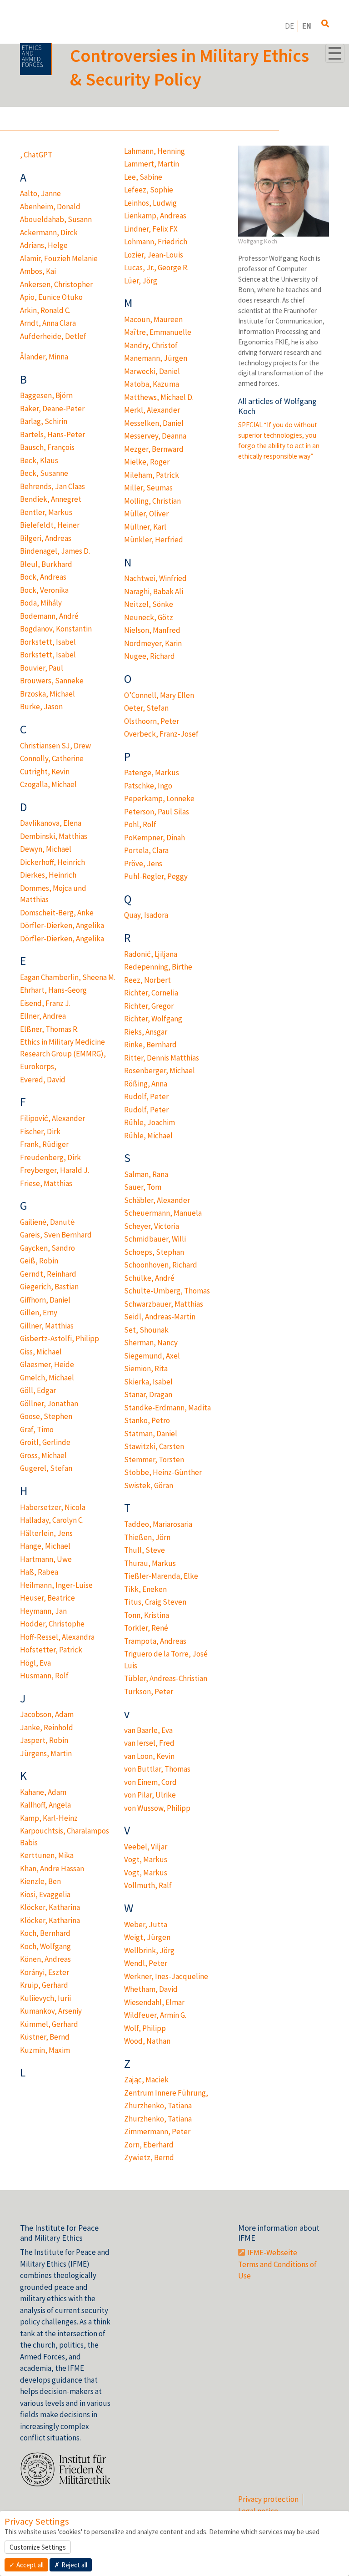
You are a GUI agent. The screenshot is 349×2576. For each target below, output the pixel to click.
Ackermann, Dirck (49, 232)
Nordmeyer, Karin (153, 643)
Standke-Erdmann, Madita (167, 1408)
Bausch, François (47, 447)
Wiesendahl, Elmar (154, 2002)
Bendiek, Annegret (51, 499)
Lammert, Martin (152, 164)
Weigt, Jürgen (147, 1937)
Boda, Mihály (41, 603)
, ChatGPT (36, 155)
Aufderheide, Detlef (53, 336)
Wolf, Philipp (145, 2028)
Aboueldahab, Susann (56, 219)
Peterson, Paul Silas (157, 812)
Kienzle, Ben (40, 1881)
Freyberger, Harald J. (55, 1170)
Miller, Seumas (148, 488)
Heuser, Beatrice (47, 1598)
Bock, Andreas (43, 577)
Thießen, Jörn (147, 1537)
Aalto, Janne (40, 193)
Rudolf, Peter (146, 1096)
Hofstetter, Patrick (51, 1650)
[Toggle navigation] (335, 53)
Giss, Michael (41, 1352)
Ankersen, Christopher (56, 284)
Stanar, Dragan (148, 1394)
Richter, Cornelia (151, 993)
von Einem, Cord (150, 1782)
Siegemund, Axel (152, 1356)
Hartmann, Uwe (46, 1559)
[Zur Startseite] (36, 59)
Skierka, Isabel (148, 1382)
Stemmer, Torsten (154, 1460)
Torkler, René (146, 1628)
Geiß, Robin (39, 1261)
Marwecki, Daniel (152, 371)
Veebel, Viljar (146, 1847)
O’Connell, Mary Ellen (159, 695)
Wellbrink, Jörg (149, 1950)
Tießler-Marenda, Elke (161, 1576)
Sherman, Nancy (151, 1343)
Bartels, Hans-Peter (52, 434)
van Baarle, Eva (148, 1730)
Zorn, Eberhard (149, 2145)
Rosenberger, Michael (160, 1071)
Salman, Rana (146, 1174)
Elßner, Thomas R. (49, 1029)
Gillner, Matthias (47, 1326)
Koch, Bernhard (45, 1933)
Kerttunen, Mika (47, 1855)
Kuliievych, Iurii (45, 1998)
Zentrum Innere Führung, (166, 2093)
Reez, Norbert (147, 980)
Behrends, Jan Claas (52, 486)
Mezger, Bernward (154, 449)
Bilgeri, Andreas (46, 538)
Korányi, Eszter (45, 1972)
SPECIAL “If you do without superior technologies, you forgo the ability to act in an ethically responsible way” (279, 440)
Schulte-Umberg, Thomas (167, 1291)
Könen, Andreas (45, 1959)
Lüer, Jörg (141, 281)
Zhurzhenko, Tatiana (158, 2106)
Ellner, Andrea (43, 1016)
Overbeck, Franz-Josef (161, 734)
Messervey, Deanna (155, 436)
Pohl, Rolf (140, 824)
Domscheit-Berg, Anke (57, 913)
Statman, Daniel (151, 1434)
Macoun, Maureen (153, 319)
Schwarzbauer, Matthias (164, 1304)
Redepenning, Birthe (158, 967)
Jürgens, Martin (46, 1753)
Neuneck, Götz (149, 617)
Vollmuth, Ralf (148, 1885)
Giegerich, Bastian (49, 1287)
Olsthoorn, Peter (152, 721)
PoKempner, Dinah (155, 838)
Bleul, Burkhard (46, 564)
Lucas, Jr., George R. (156, 268)
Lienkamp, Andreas (155, 216)
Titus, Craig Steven (155, 1602)
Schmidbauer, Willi (155, 1239)
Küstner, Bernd (45, 2037)
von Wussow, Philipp (157, 1808)
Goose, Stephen (46, 1416)
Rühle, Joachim (150, 1122)
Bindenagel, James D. (55, 551)
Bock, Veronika (44, 590)
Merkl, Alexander (152, 410)
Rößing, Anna (146, 1084)
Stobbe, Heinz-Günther (163, 1472)
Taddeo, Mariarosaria (158, 1524)
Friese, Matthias (46, 1183)
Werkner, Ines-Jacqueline (166, 1976)
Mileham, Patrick (152, 475)
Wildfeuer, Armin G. (155, 2015)
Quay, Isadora (146, 915)
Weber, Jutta (146, 1924)
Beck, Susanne (44, 473)
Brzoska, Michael (47, 694)
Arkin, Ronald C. (45, 310)
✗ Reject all (71, 2565)
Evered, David (43, 1080)
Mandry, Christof (151, 345)
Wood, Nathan (147, 2041)
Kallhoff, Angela (45, 1805)
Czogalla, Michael (48, 784)
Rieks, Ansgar (146, 1032)
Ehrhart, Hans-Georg (53, 990)
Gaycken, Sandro (47, 1248)
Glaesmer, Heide (47, 1364)
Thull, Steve (145, 1550)
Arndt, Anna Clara (48, 323)
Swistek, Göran (149, 1485)
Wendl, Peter (146, 1963)
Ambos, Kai (38, 271)
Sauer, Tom (143, 1187)
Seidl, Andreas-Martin (160, 1317)
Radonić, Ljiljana (151, 954)
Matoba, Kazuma (152, 384)
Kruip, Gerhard (44, 1985)
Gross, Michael (43, 1455)
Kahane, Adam (43, 1792)
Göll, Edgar (38, 1390)
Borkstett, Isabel (48, 642)
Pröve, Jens (143, 864)
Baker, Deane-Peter (52, 409)
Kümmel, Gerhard (49, 2024)
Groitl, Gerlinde (45, 1442)
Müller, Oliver (146, 514)
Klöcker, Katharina (50, 1907)
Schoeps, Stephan (154, 1252)
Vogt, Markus (146, 1859)
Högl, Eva (35, 1663)
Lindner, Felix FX (151, 229)
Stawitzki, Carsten (154, 1446)
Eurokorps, (38, 1066)
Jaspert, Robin (44, 1740)
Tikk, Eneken (145, 1589)
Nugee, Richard (150, 656)
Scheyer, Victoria (152, 1226)
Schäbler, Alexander (157, 1200)
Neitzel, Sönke (149, 604)
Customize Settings (38, 2547)
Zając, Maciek (146, 2080)
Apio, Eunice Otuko (51, 297)
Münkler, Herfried (154, 540)
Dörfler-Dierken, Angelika (62, 925)
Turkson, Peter (149, 1692)
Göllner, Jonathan (49, 1404)
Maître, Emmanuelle (158, 332)
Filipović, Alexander (52, 1118)
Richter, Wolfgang (153, 1019)
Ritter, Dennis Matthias (162, 1058)
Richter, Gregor (149, 1006)
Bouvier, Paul (42, 668)
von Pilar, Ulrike (150, 1795)
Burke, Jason (41, 707)
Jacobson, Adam (47, 1714)
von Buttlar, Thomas (157, 1769)
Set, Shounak (146, 1330)
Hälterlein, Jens (46, 1533)
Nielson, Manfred (152, 630)
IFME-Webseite (272, 2253)
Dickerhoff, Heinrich (52, 862)
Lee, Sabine (143, 177)
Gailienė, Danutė (47, 1222)
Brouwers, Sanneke (52, 681)
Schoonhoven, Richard (161, 1265)
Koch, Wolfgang (45, 1946)
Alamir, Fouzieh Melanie (59, 258)
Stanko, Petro (147, 1420)
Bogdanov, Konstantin (56, 629)
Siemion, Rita (146, 1369)
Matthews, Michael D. (159, 397)
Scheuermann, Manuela (163, 1213)
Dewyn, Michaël (46, 849)
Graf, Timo (37, 1429)
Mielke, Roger (147, 462)
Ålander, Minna (44, 357)
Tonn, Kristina (147, 1615)
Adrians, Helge (44, 245)
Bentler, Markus (46, 512)
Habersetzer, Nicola (53, 1507)
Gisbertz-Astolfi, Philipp (60, 1339)
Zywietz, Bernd (149, 2157)
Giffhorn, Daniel (45, 1300)
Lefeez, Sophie (149, 190)
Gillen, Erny (39, 1313)
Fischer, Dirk (40, 1131)
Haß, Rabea (39, 1572)
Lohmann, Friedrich (156, 242)
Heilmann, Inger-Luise (56, 1585)
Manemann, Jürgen (156, 358)
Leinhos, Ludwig (150, 203)
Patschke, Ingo (148, 786)
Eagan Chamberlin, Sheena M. (68, 977)
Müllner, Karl (145, 527)
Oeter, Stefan (146, 708)
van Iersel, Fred (149, 1743)
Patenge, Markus (152, 773)
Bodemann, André (49, 616)
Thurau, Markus (150, 1563)
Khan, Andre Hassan (52, 1869)
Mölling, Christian (152, 501)
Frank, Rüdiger (44, 1144)
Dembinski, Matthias (54, 836)
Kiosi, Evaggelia (45, 1894)
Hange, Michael (45, 1546)
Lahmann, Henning (155, 151)
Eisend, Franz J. (45, 1003)
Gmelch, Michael (47, 1378)
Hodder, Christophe (52, 1624)
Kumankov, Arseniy (51, 2011)
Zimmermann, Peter (157, 2132)
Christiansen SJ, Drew (55, 746)
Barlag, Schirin (44, 421)
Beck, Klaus (39, 460)
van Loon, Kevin (149, 1756)
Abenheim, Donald (50, 207)
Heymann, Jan (43, 1611)
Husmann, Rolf (44, 1676)
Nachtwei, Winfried (155, 578)
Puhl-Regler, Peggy (156, 876)
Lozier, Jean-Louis (154, 255)
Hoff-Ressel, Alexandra (57, 1637)
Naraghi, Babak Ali (154, 591)
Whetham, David (151, 1989)
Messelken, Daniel (154, 423)
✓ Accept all (26, 2565)
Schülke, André (149, 1278)
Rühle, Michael (148, 1136)
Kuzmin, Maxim (45, 2050)
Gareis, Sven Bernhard (56, 1235)
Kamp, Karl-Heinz (49, 1818)
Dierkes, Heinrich (48, 875)
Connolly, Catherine (52, 758)
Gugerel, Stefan (46, 1468)
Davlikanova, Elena (51, 823)
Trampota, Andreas (155, 1641)
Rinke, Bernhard (150, 1045)
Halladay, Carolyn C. (52, 1520)
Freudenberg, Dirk (50, 1157)
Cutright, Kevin (45, 772)
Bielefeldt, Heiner (50, 525)
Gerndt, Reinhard (48, 1274)
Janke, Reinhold (47, 1727)
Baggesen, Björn (46, 395)
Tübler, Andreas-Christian (166, 1678)
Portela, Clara (146, 850)
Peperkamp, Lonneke (159, 798)
